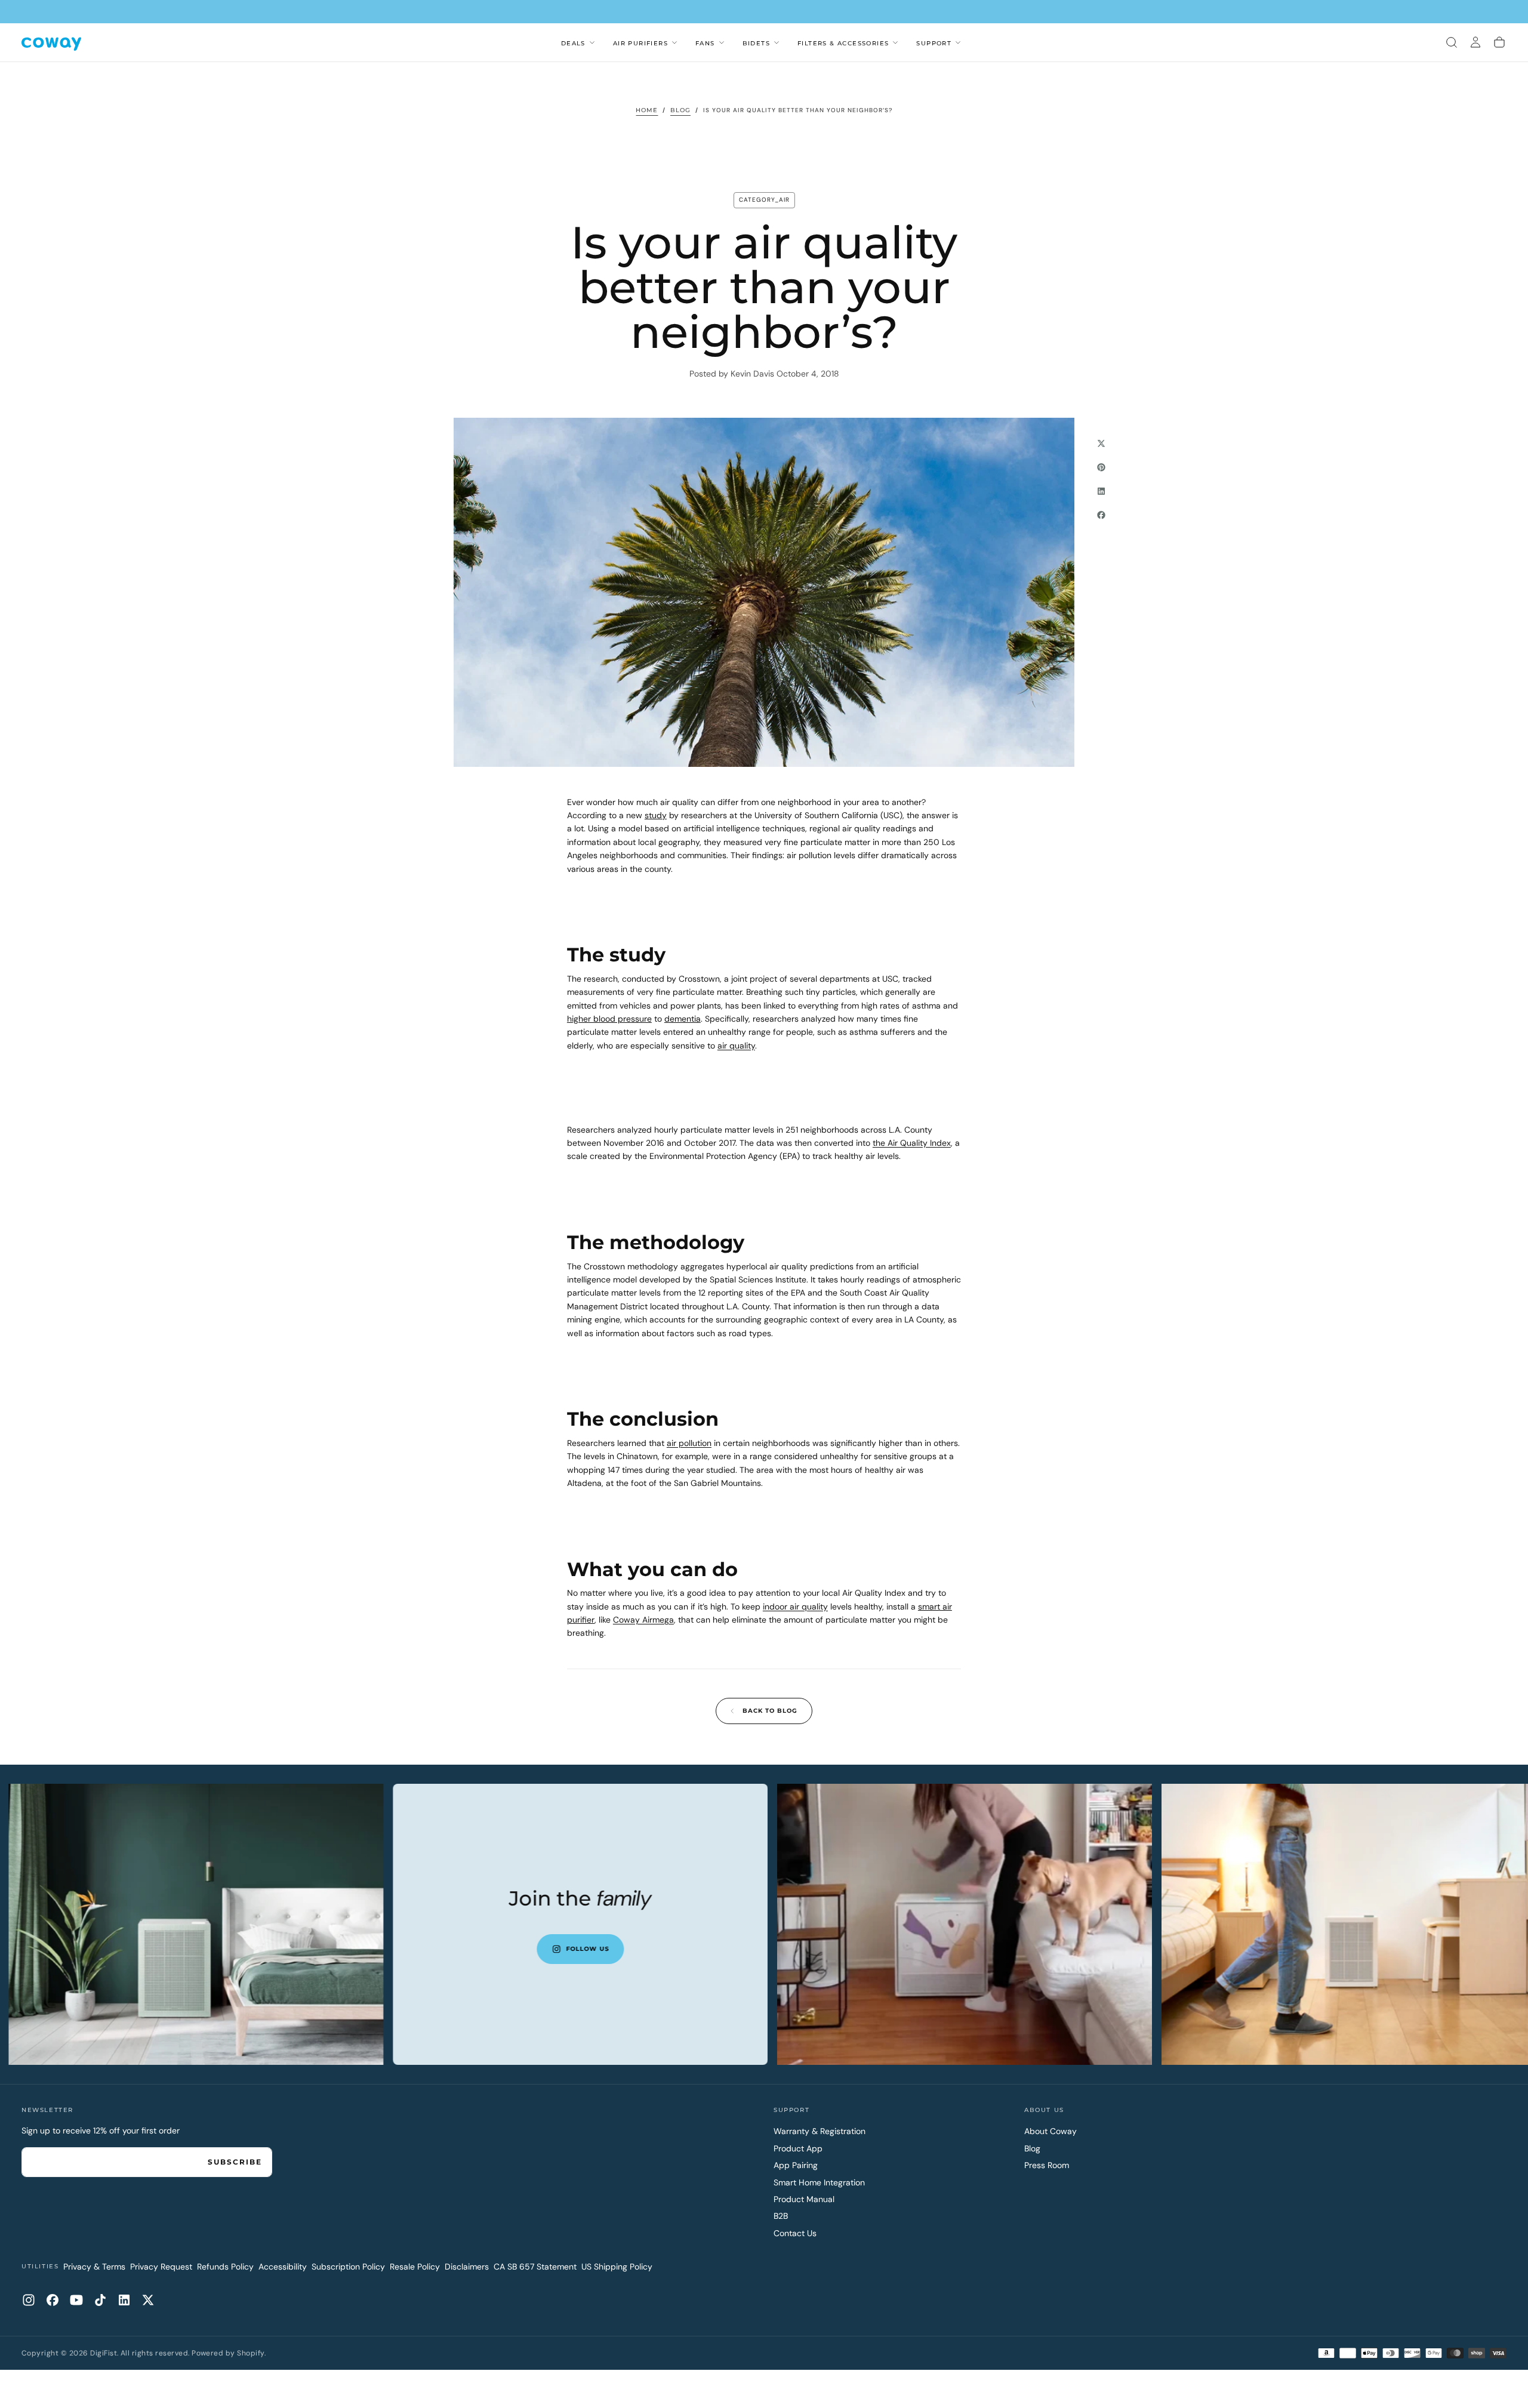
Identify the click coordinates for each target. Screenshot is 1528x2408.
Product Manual (804, 2199)
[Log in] (1475, 42)
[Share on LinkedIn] (1101, 491)
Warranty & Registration (820, 2131)
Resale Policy (415, 2267)
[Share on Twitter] (1101, 443)
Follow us (702, 1949)
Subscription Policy (348, 2267)
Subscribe (235, 2162)
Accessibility (283, 2267)
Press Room (1047, 2165)
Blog (1032, 2148)
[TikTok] (100, 2300)
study (656, 815)
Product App (798, 2148)
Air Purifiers (640, 43)
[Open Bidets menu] (777, 42)
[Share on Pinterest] (1101, 467)
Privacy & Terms (94, 2267)
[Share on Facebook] (1101, 515)
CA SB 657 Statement (535, 2267)
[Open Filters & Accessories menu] (895, 42)
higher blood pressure (609, 1019)
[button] (1452, 42)
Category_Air (764, 200)
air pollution (689, 1443)
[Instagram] (29, 2300)
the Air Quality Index (912, 1143)
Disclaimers (467, 2267)
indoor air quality (795, 1607)
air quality (736, 1046)
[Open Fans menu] (722, 42)
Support (934, 43)
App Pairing (796, 2165)
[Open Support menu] (958, 42)
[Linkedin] (124, 2300)
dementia (683, 1019)
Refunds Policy (225, 2267)
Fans (705, 43)
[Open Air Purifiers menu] (674, 42)
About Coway (1050, 2131)
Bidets (756, 43)
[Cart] (1499, 42)
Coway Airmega (643, 1620)
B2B (781, 2216)
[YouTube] (76, 2300)
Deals (573, 43)
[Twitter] (148, 2300)
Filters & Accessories (843, 43)
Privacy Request (161, 2267)
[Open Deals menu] (592, 42)
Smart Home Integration (819, 2182)
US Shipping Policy (617, 2267)
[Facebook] (53, 2300)
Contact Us (795, 2233)
